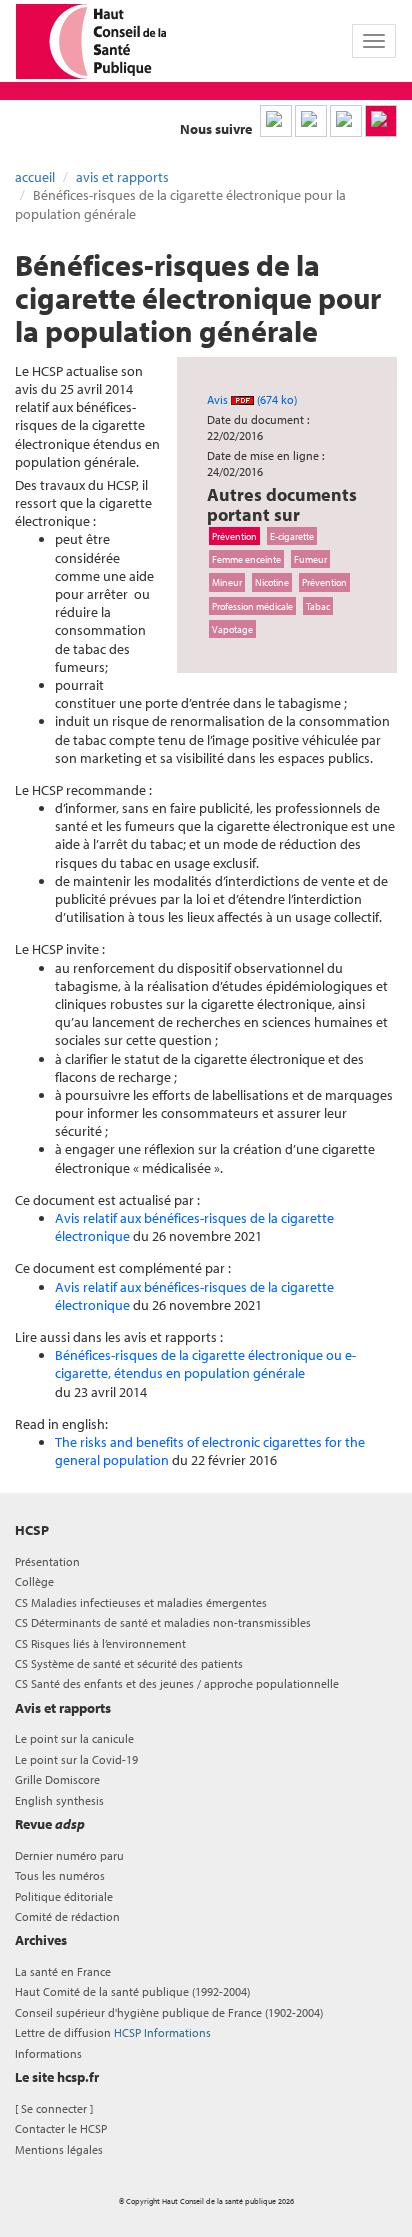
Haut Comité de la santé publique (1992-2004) (132, 1991)
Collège (34, 1581)
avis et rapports (122, 177)
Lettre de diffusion (113, 2032)
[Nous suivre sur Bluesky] (311, 121)
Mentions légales (59, 2149)
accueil (35, 177)
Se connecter (54, 2108)
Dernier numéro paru (69, 1855)
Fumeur (310, 559)
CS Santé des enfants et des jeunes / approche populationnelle (177, 1683)
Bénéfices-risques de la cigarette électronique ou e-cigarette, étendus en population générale (205, 1364)
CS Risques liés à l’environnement (100, 1643)
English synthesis (59, 1800)
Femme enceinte (246, 559)
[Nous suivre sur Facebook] (346, 121)
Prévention (234, 536)
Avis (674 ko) (252, 399)
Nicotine (272, 582)
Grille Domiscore (57, 1779)
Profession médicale (252, 606)
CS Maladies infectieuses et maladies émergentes (141, 1602)
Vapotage (232, 629)
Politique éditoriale (64, 1896)
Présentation (47, 1561)
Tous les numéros (60, 1875)
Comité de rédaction (67, 1916)
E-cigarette (292, 536)
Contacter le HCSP (61, 2128)
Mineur (227, 582)
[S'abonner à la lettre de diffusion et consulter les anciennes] (381, 121)
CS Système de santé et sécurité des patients (129, 1663)
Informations (48, 2053)
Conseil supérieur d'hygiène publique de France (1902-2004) (169, 2012)
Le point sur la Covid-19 (76, 1759)
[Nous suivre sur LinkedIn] (276, 121)
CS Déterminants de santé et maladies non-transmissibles (163, 1622)
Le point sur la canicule (74, 1738)
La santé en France (63, 1971)
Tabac (318, 606)
